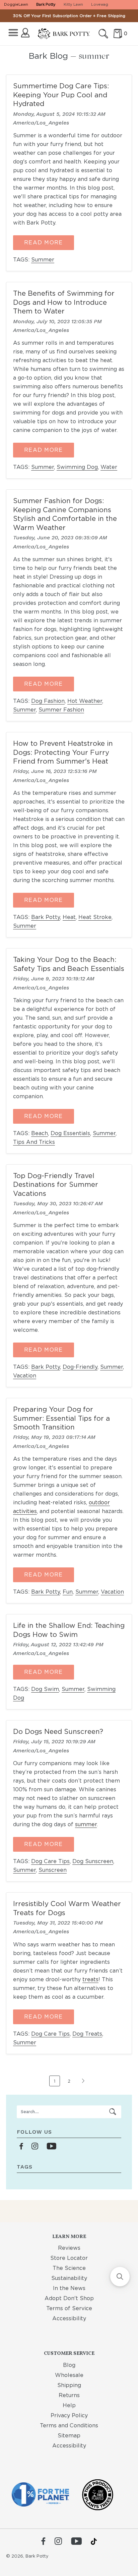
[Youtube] (76, 2542)
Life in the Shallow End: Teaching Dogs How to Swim (69, 1630)
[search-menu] (113, 2112)
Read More (44, 242)
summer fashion (61, 710)
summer (43, 260)
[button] (120, 2277)
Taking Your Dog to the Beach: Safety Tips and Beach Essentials (69, 964)
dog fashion (48, 701)
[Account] (25, 33)
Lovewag (100, 4)
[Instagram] (58, 2542)
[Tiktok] (94, 2541)
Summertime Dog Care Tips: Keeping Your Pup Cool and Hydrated (61, 95)
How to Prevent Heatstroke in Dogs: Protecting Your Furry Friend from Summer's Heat (63, 752)
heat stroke (95, 917)
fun (68, 1592)
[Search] (103, 34)
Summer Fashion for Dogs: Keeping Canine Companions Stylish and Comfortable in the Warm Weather (65, 514)
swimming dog (77, 467)
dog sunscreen (93, 1861)
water (109, 467)
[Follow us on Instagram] (35, 2147)
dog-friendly (80, 1367)
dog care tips (50, 1861)
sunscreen (53, 1870)
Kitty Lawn (73, 4)
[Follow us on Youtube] (51, 2147)
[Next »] (83, 2084)
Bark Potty (46, 4)
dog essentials (70, 1133)
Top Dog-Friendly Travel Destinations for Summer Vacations (56, 1184)
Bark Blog (48, 56)
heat (69, 917)
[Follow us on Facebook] (21, 2147)
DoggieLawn (16, 4)
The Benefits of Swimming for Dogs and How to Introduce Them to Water (64, 302)
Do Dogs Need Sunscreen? (58, 1731)
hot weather (85, 701)
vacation (25, 1376)
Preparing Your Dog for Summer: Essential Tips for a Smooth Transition (61, 1418)
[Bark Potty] (64, 34)
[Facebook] (43, 2542)
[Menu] (13, 33)
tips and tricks (34, 1142)
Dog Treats (87, 2034)
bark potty (46, 917)
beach (40, 1133)
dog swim (45, 1689)
